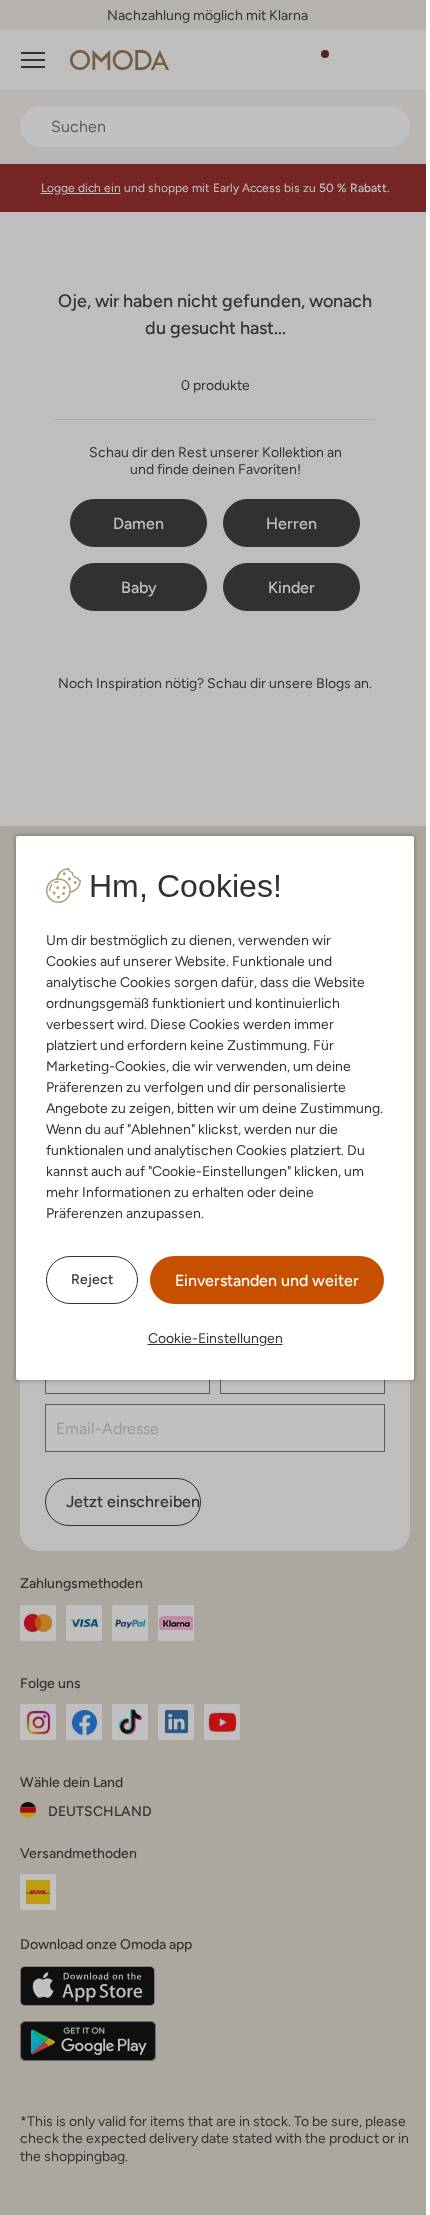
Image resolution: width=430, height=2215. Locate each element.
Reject (92, 1279)
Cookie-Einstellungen (215, 1338)
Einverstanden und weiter (267, 1280)
